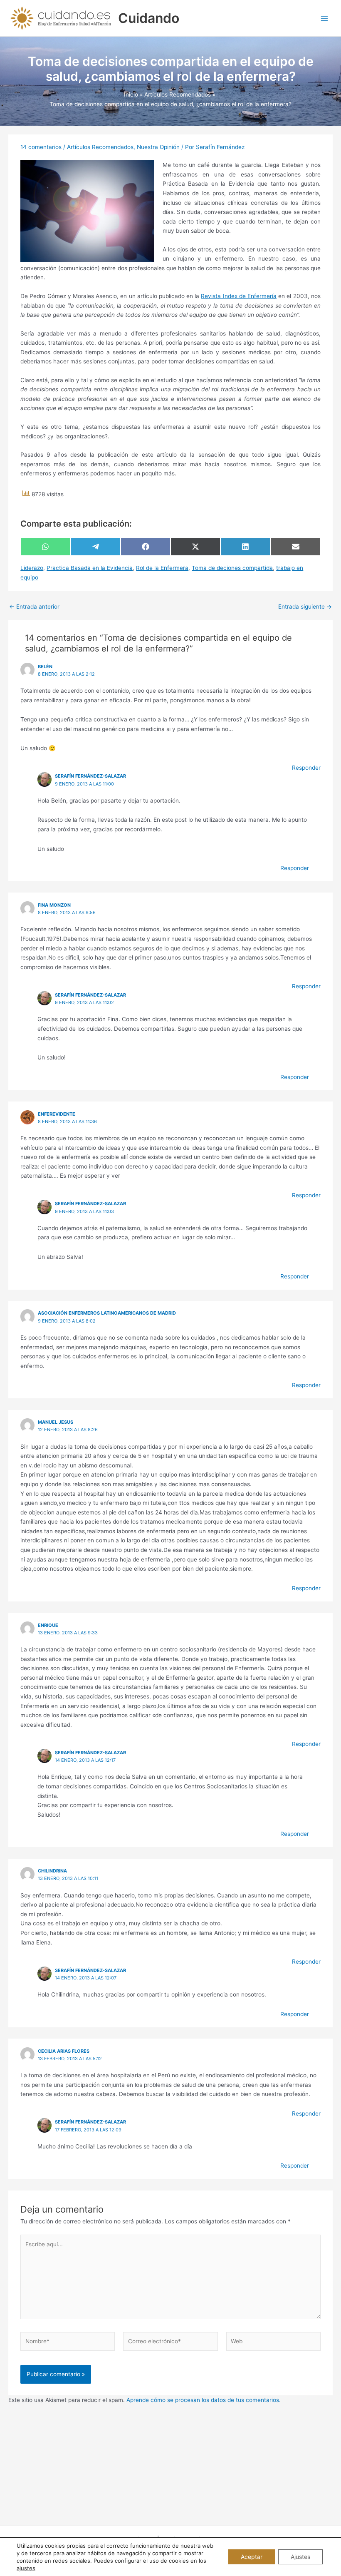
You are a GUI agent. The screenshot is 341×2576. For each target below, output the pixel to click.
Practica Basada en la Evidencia (90, 568)
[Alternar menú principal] (325, 18)
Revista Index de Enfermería (239, 296)
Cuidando (149, 18)
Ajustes (300, 2557)
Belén (45, 666)
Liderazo (32, 568)
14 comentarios (41, 147)
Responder (306, 768)
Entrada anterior (34, 607)
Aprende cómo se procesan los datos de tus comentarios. (204, 2400)
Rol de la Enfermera (162, 568)
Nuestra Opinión (158, 147)
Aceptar (252, 2557)
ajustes (26, 2568)
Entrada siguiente (305, 607)
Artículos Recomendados (100, 147)
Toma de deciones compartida (232, 568)
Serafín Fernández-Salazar (90, 776)
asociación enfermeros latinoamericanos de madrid (107, 1313)
